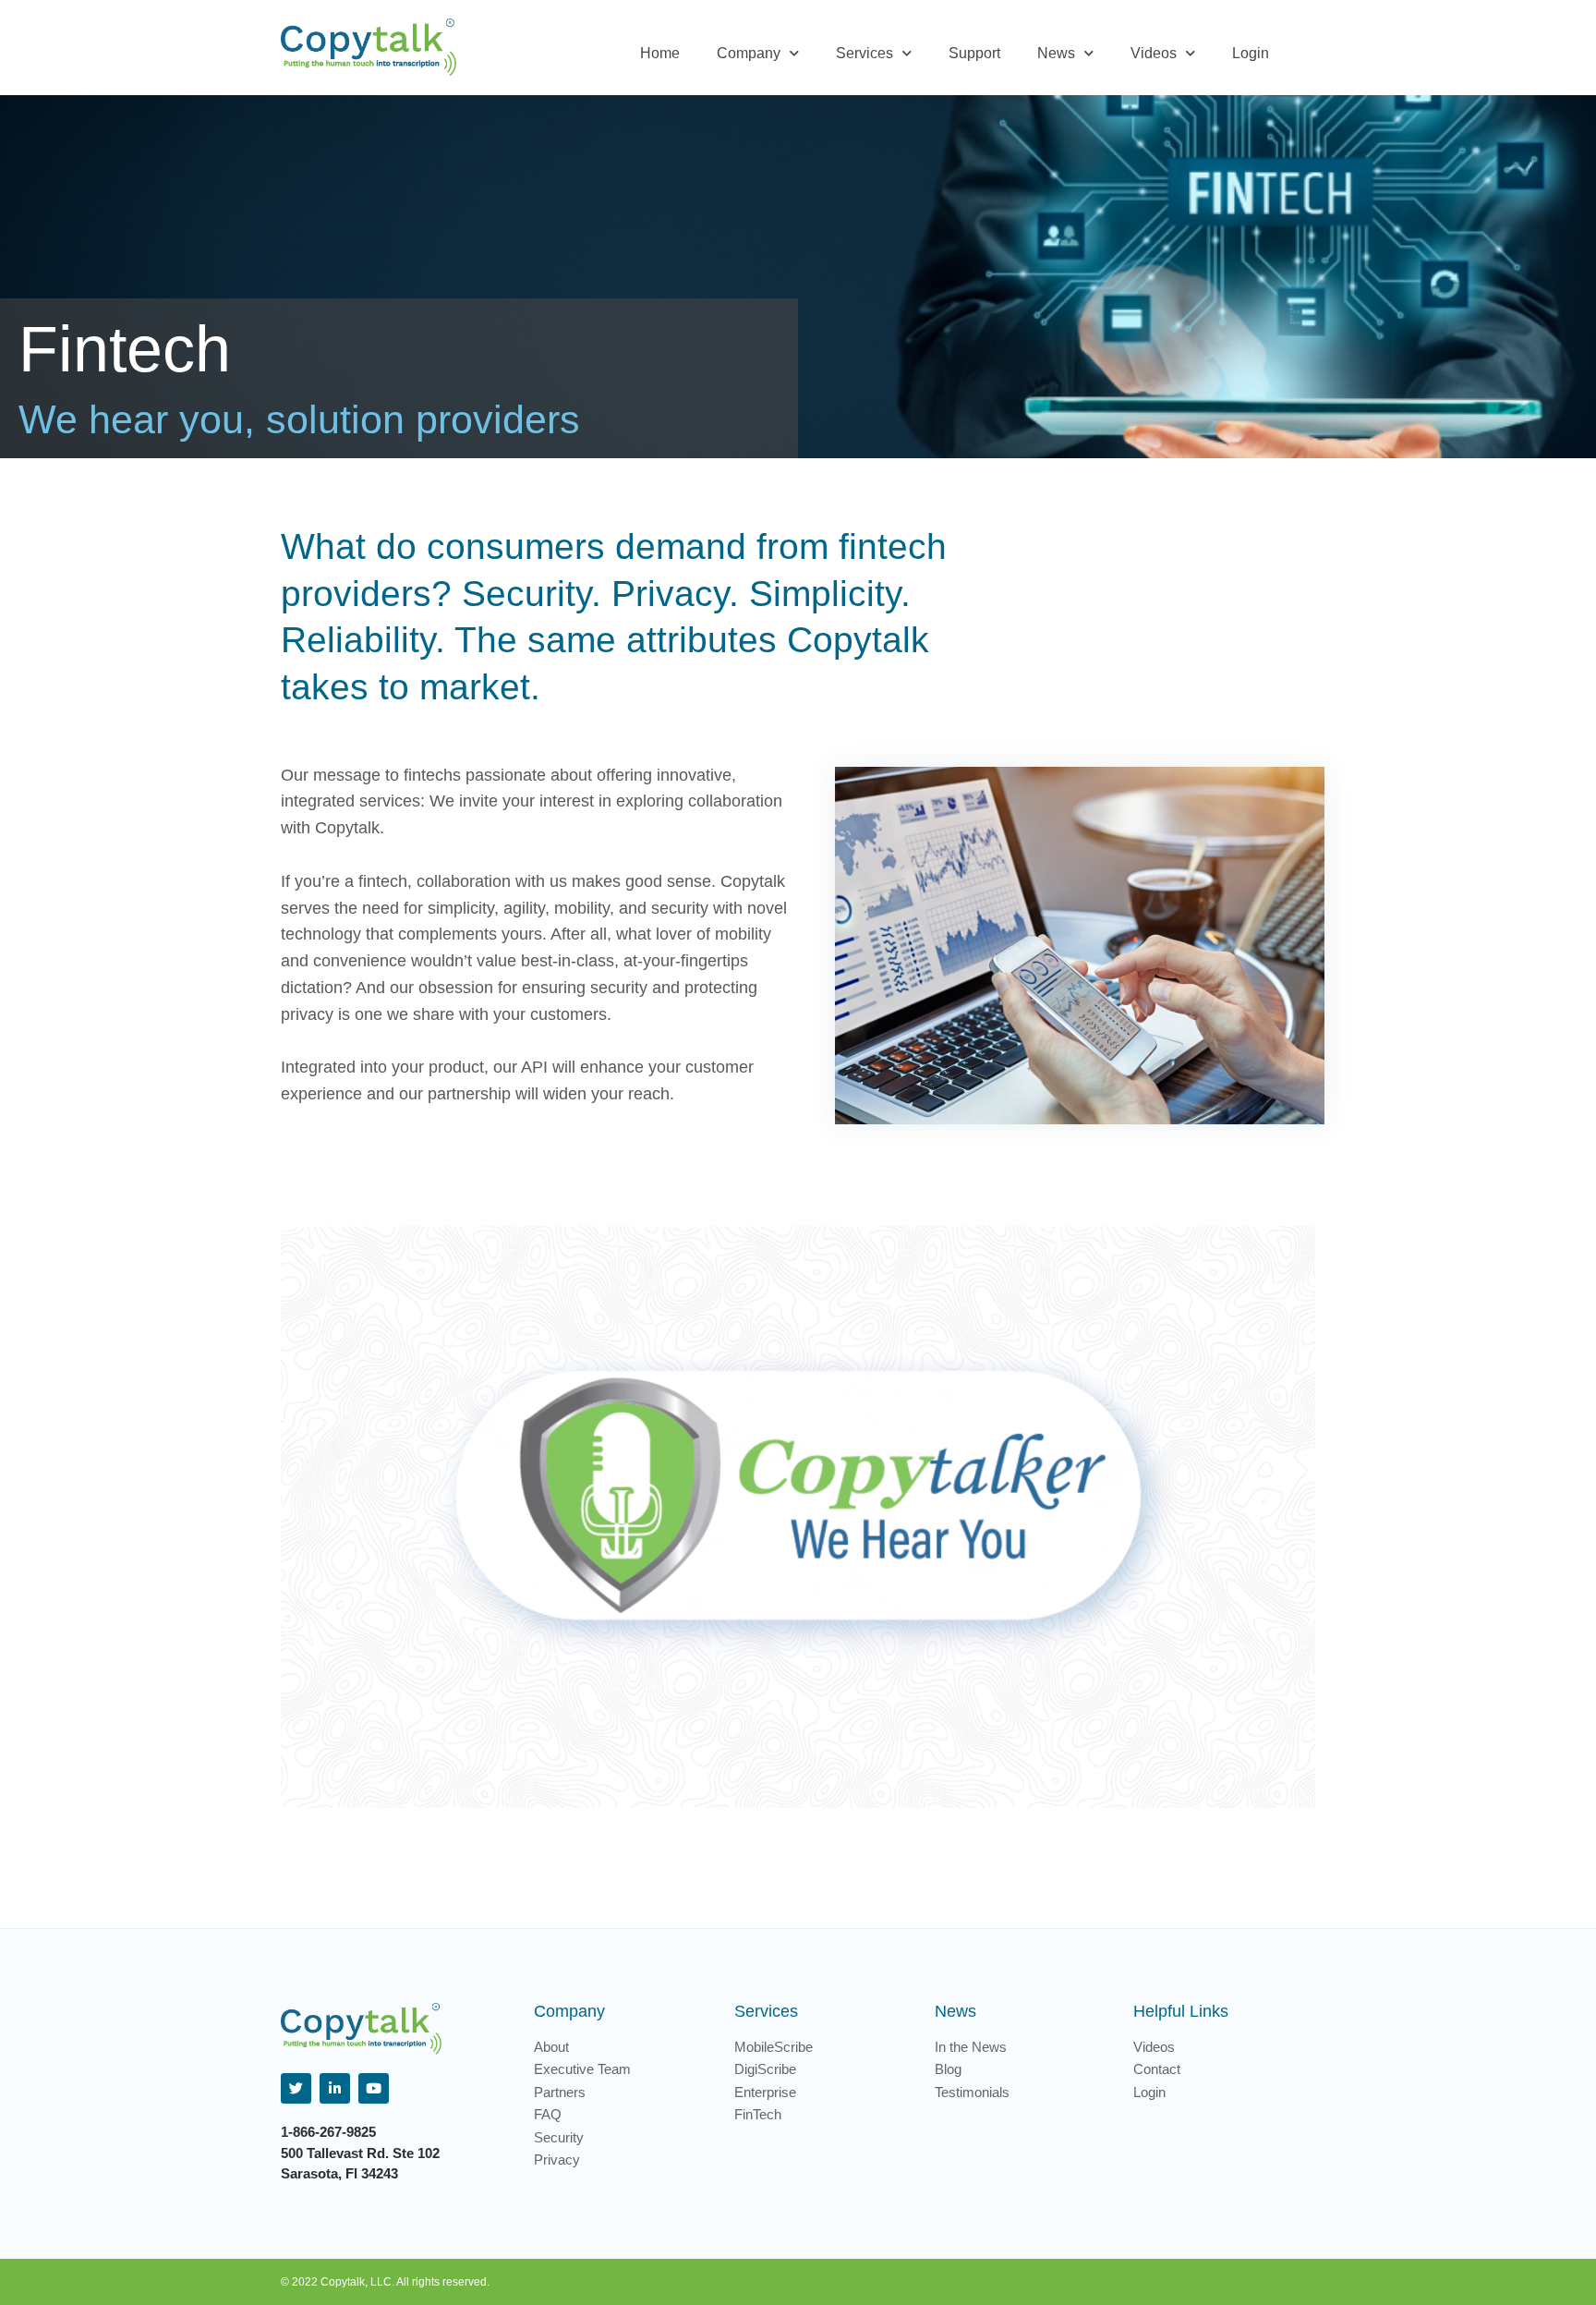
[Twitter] (296, 2088)
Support (974, 53)
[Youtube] (374, 2088)
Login (1251, 53)
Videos (1154, 53)
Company (749, 53)
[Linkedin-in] (335, 2088)
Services (864, 53)
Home (660, 53)
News (1056, 53)
